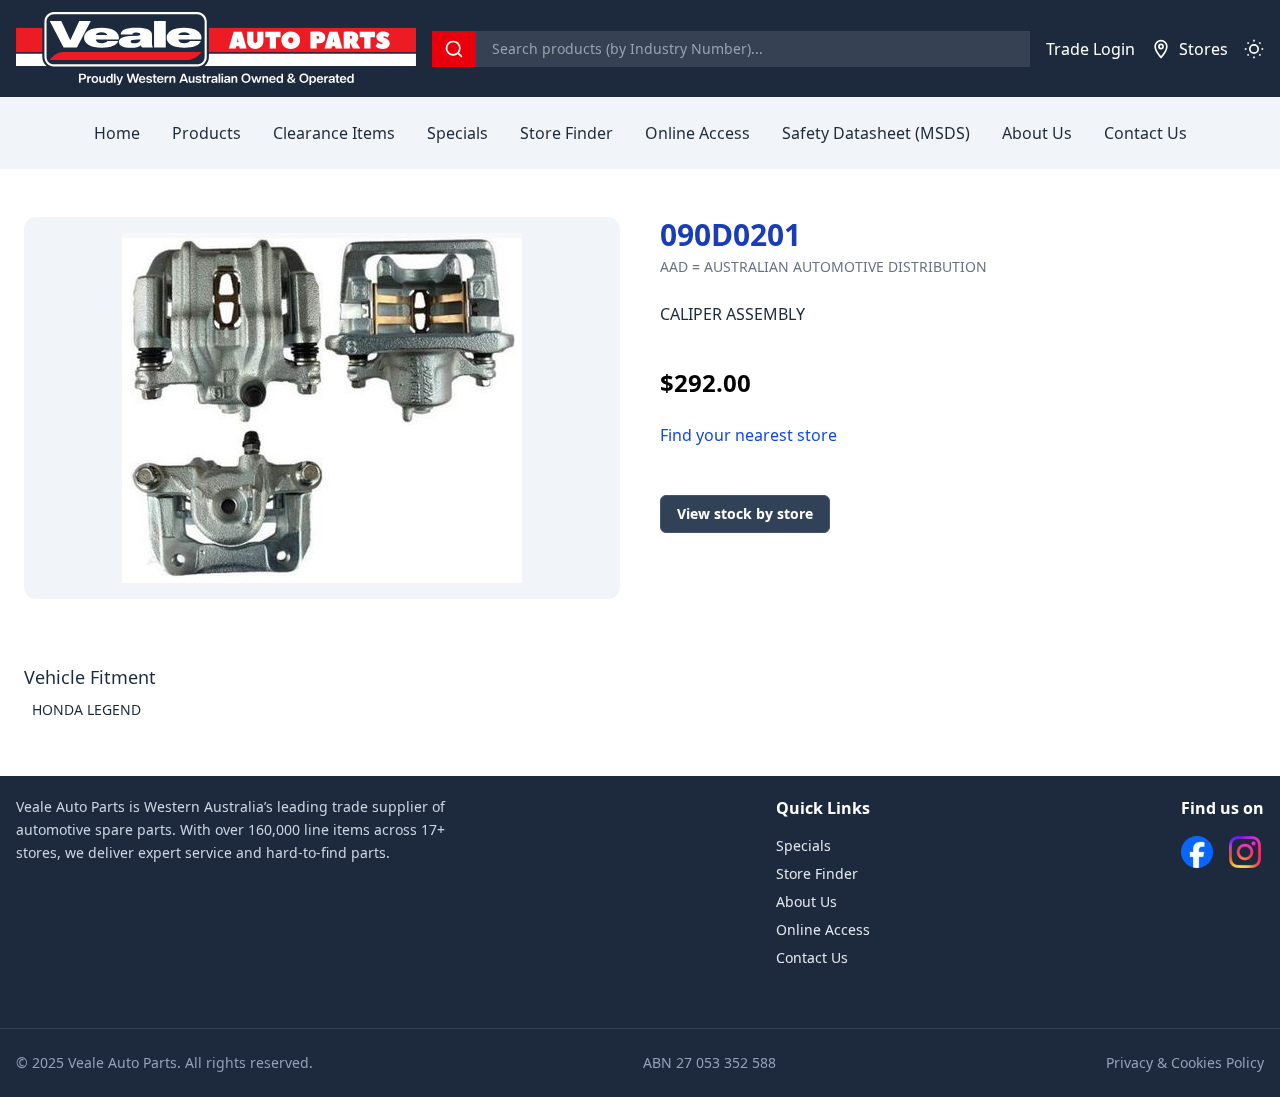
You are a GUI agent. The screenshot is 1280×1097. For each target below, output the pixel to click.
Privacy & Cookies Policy (1185, 1062)
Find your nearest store (748, 435)
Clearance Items (334, 133)
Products (206, 133)
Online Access (697, 133)
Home (117, 133)
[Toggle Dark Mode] (1254, 49)
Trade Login (1090, 49)
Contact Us (1145, 133)
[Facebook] (1197, 852)
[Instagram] (1245, 852)
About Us (1037, 133)
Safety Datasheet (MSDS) (876, 133)
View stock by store (745, 513)
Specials (457, 133)
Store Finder (566, 133)
